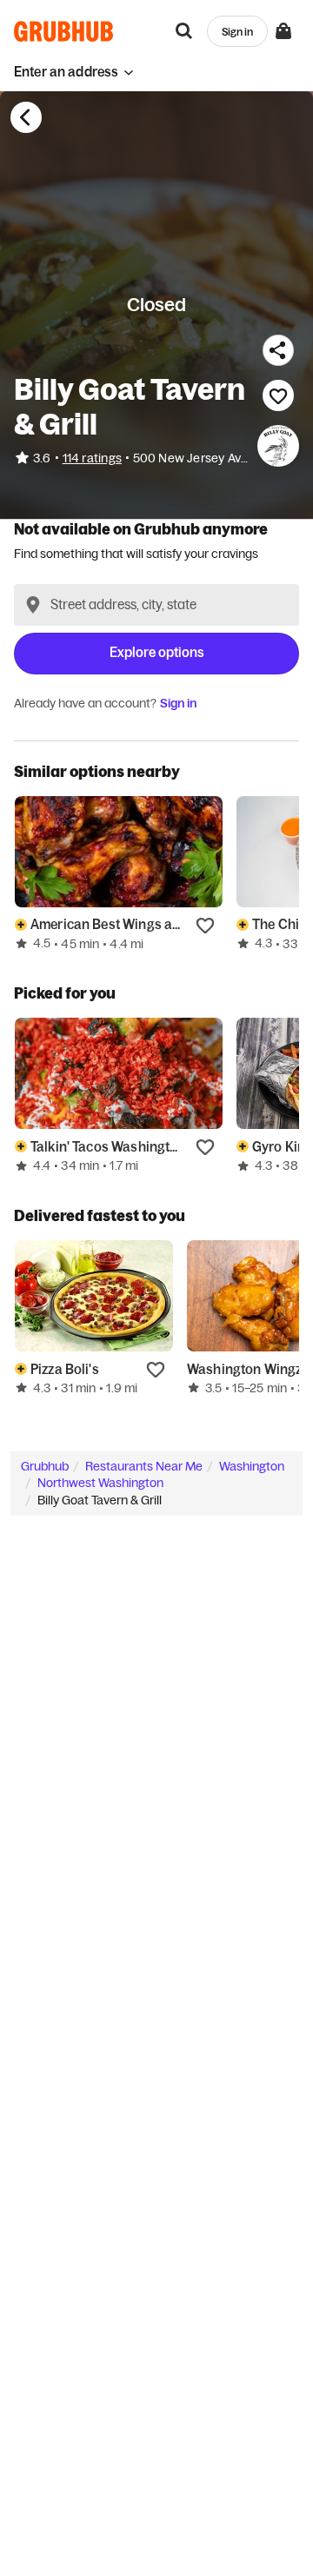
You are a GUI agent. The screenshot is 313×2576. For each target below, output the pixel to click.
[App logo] (64, 31)
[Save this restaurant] (278, 395)
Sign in (178, 703)
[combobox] (156, 605)
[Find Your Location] (33, 605)
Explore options (157, 652)
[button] (74, 72)
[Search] (184, 31)
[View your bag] (283, 31)
